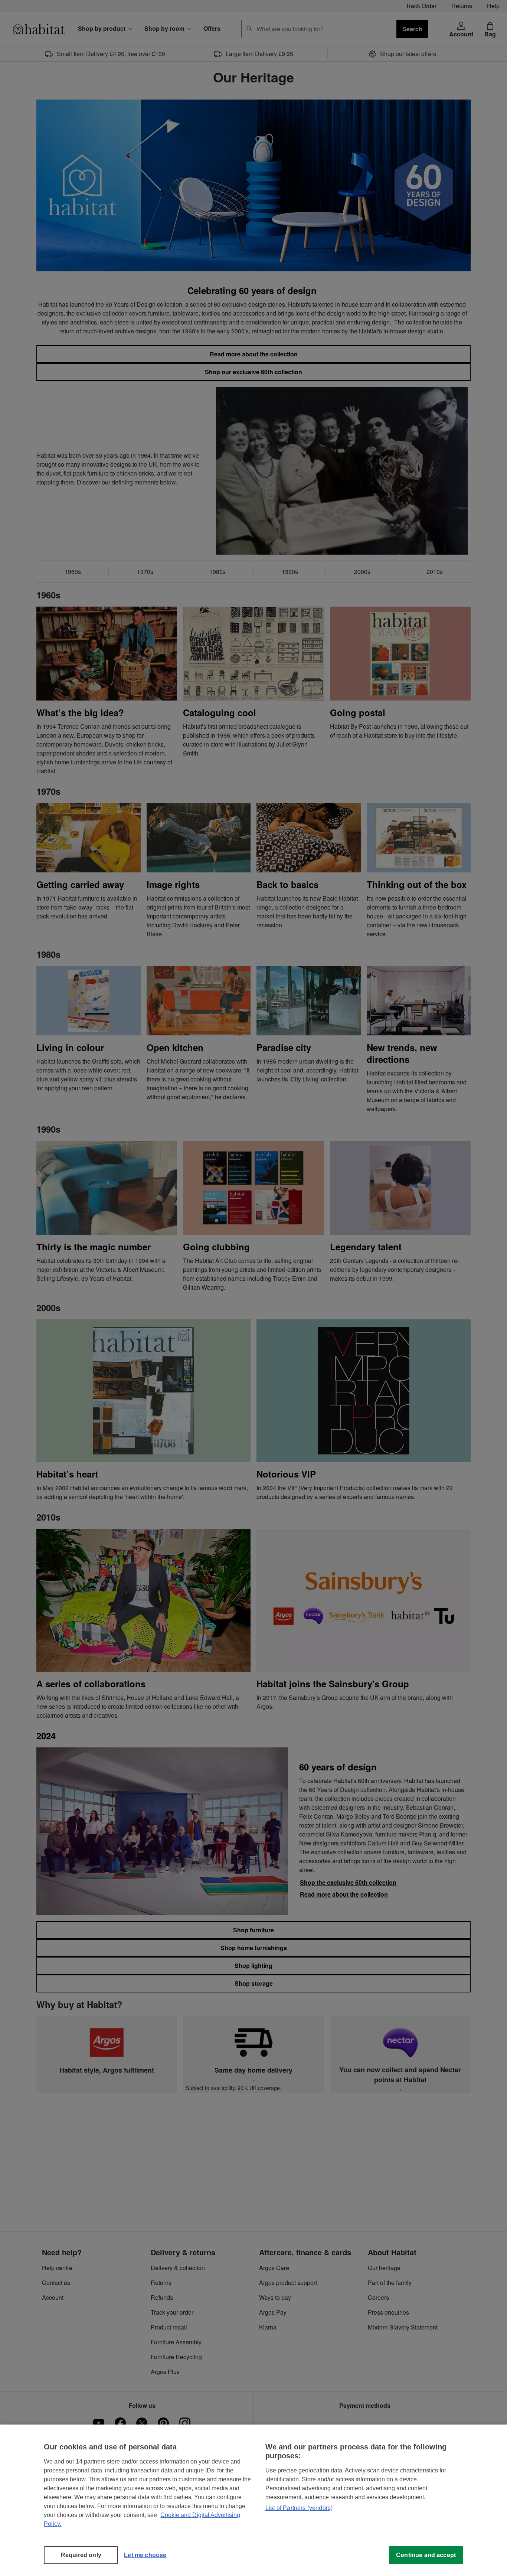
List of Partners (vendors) (299, 2508)
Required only (81, 2555)
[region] (253, 2500)
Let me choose (145, 2555)
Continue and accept (426, 2555)
